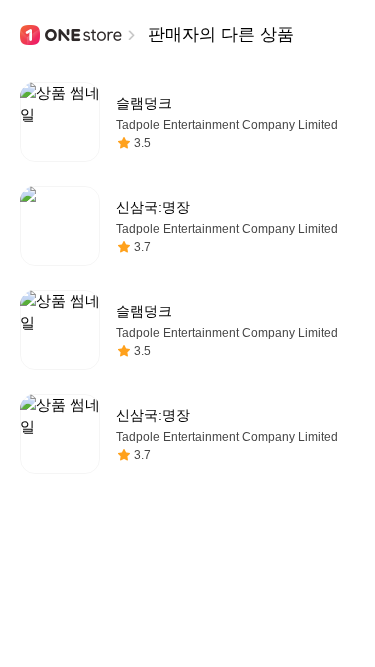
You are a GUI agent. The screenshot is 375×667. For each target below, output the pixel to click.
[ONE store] (72, 35)
